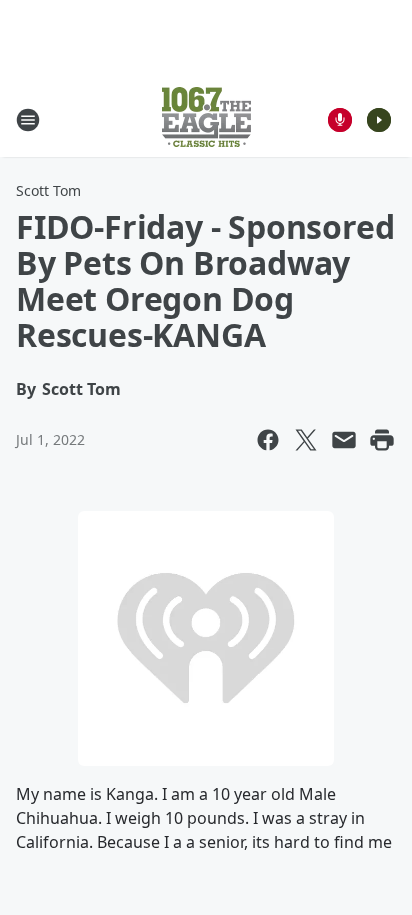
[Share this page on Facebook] (268, 440)
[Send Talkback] (340, 120)
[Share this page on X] (306, 440)
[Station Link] (206, 119)
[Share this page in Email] (344, 440)
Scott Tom (48, 190)
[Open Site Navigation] (28, 120)
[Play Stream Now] (379, 120)
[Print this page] (382, 440)
